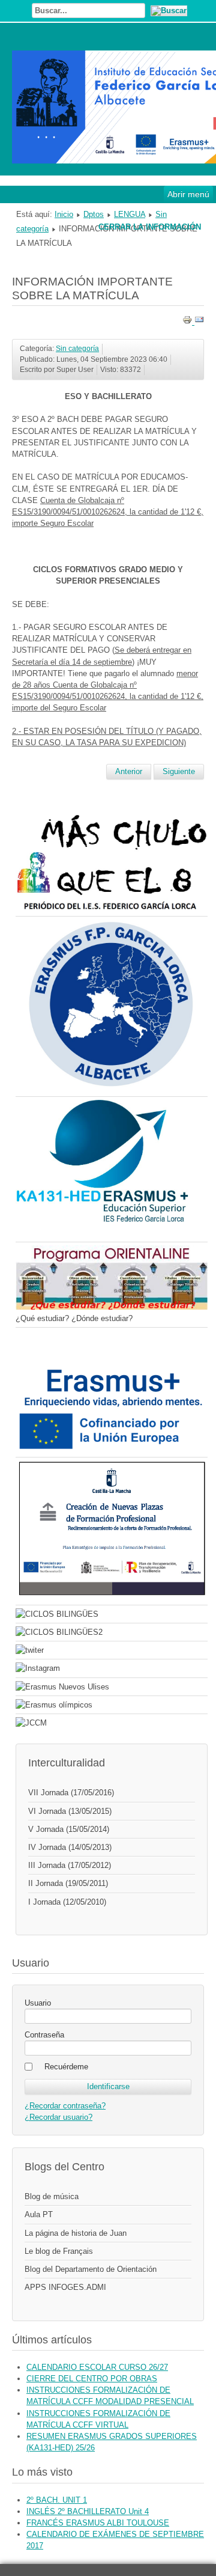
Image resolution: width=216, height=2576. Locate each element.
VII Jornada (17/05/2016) (71, 1793)
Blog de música (52, 2196)
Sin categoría (77, 349)
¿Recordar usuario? (58, 2117)
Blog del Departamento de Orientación (91, 2269)
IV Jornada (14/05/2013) (70, 1847)
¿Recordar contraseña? (65, 2106)
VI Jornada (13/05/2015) (70, 1811)
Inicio (64, 214)
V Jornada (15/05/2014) (69, 1829)
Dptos (94, 214)
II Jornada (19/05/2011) (68, 1883)
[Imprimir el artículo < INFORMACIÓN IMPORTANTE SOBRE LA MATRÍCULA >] (188, 322)
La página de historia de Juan (76, 2233)
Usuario (38, 2003)
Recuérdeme (66, 2067)
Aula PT (39, 2214)
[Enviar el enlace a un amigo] (199, 322)
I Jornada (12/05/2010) (67, 1902)
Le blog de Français (59, 2251)
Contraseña (44, 2035)
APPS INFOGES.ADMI (65, 2287)
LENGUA (130, 214)
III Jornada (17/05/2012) (70, 1865)
